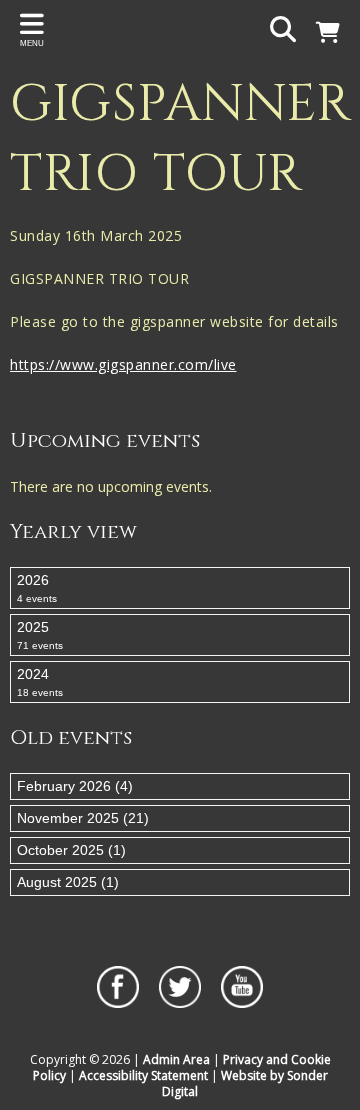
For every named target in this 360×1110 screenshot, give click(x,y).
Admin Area (176, 1059)
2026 (37, 588)
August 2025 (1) (68, 882)
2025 (40, 635)
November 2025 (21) (83, 818)
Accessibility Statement (143, 1075)
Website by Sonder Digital (245, 1083)
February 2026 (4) (75, 786)
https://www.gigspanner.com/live (123, 364)
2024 (40, 682)
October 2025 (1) (71, 850)
